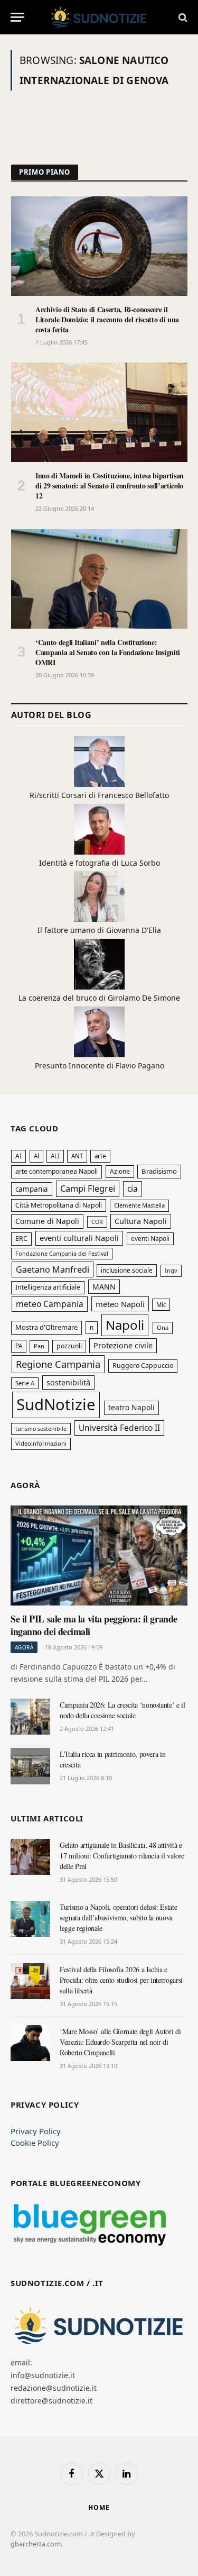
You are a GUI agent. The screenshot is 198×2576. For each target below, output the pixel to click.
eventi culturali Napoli (79, 1238)
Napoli (125, 1325)
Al (36, 1156)
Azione (120, 1171)
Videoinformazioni (41, 1443)
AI (18, 1156)
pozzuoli (69, 1346)
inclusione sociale (127, 1270)
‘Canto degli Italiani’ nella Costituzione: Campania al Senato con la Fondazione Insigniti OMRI (108, 652)
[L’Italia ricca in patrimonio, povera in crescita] (30, 1766)
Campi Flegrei (88, 1188)
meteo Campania (50, 1304)
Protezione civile (123, 1345)
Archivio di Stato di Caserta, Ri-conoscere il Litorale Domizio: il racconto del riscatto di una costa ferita (107, 319)
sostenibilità (68, 1382)
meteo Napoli (120, 1304)
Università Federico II (119, 1428)
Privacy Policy (36, 2131)
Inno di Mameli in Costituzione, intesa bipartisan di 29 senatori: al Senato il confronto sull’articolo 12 (110, 486)
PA (19, 1346)
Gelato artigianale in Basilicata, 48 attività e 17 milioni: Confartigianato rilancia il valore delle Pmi (122, 1856)
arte (100, 1156)
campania (32, 1189)
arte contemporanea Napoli (56, 1171)
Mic (161, 1305)
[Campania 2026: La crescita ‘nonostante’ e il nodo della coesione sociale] (30, 1717)
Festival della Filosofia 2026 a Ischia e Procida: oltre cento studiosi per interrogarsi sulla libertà (121, 1980)
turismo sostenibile (41, 1429)
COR (97, 1222)
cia (133, 1189)
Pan (39, 1346)
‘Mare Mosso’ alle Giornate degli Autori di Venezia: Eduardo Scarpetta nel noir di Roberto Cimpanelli (120, 2042)
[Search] (182, 17)
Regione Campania (58, 1364)
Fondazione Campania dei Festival (62, 1253)
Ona (163, 1327)
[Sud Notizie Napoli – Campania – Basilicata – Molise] (99, 17)
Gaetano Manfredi (53, 1269)
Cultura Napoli (141, 1221)
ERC (21, 1239)
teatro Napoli (131, 1407)
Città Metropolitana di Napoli (59, 1205)
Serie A (25, 1383)
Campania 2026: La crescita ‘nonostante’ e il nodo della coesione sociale (122, 1710)
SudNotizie (56, 1404)
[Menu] (17, 17)
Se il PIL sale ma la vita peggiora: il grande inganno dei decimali (94, 1625)
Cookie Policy (35, 2143)
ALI (55, 1156)
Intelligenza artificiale (48, 1287)
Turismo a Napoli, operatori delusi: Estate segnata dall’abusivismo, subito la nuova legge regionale (118, 1917)
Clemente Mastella (139, 1205)
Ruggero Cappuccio (143, 1366)
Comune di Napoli (47, 1221)
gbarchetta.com (36, 2544)
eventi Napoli (150, 1239)
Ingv (171, 1270)
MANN (104, 1287)
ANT (77, 1156)
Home (99, 2507)
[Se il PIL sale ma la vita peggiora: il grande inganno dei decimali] (99, 1555)
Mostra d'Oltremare (46, 1327)
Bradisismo (159, 1171)
